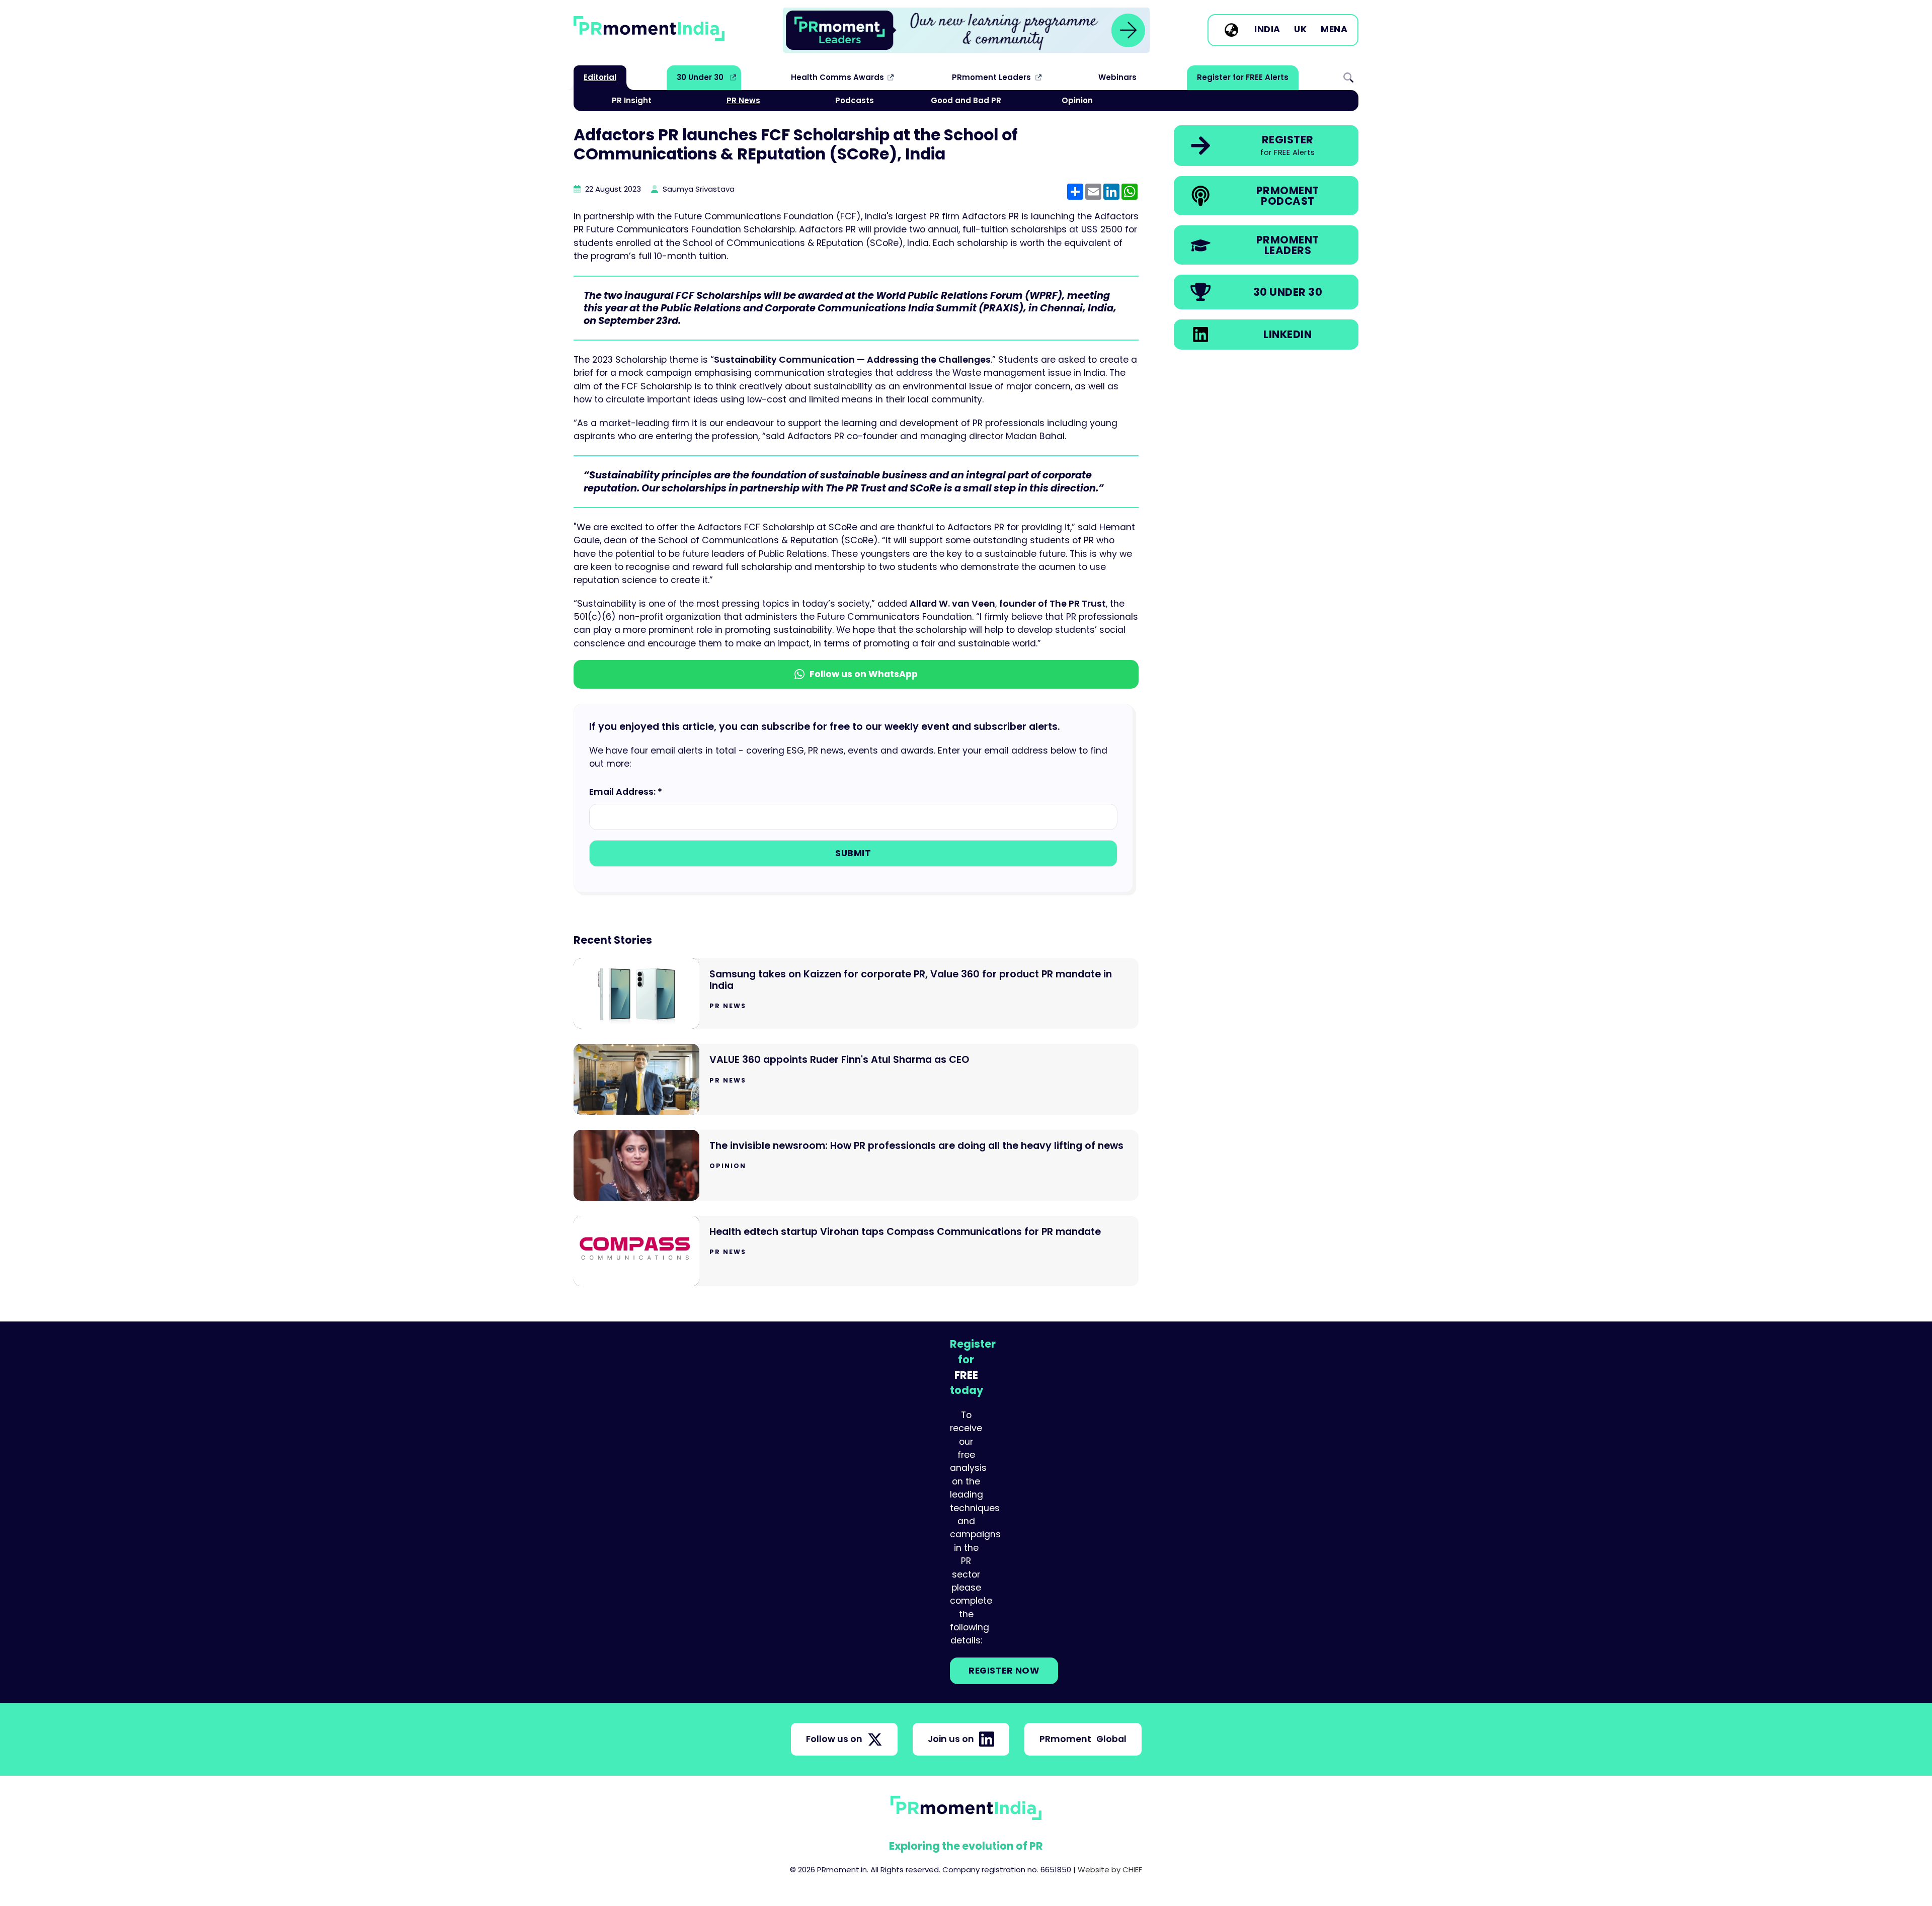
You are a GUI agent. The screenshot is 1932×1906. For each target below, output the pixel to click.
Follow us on (834, 1739)
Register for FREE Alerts (1243, 77)
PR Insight (632, 100)
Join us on (951, 1739)
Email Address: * (626, 792)
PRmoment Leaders (991, 77)
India (1267, 30)
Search (1348, 77)
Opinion (1077, 100)
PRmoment (1083, 1739)
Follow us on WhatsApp (864, 674)
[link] (966, 30)
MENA (1334, 30)
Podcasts (855, 100)
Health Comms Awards (837, 77)
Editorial (600, 77)
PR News (743, 100)
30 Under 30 (700, 77)
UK (1300, 30)
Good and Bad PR (966, 100)
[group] (966, 30)
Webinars (1117, 77)
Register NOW (1004, 1671)
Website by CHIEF (1110, 1870)
